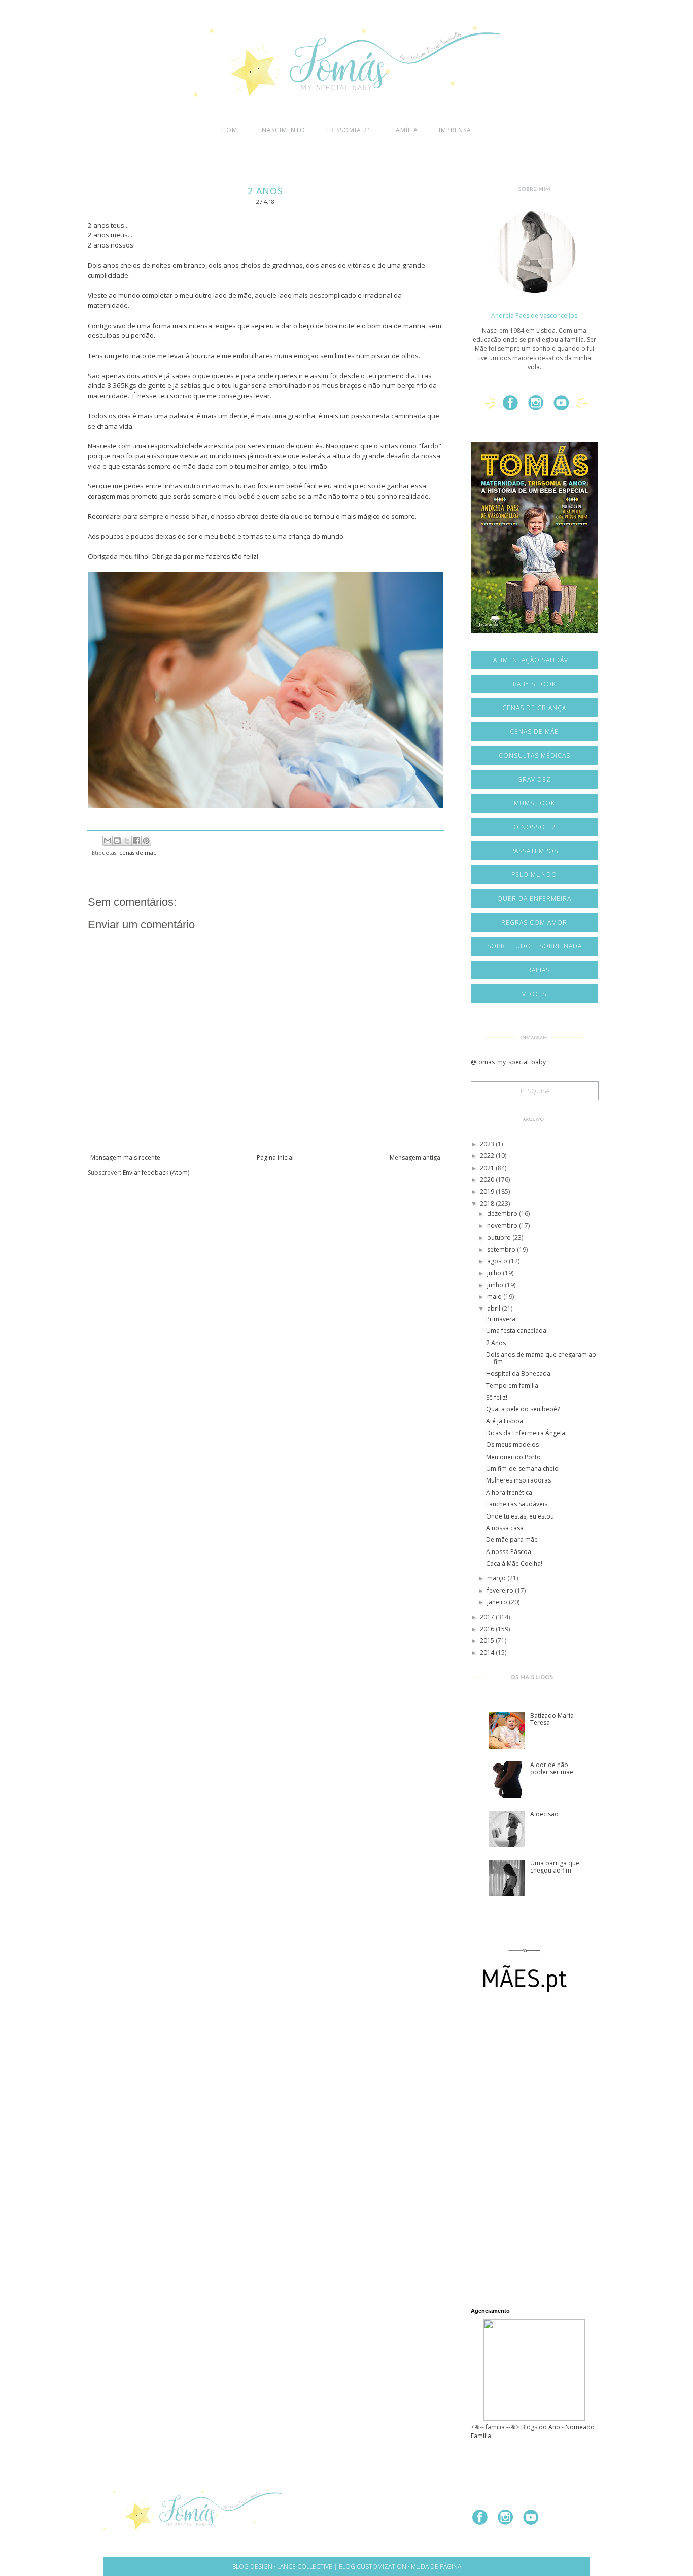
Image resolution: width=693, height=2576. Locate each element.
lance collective (305, 2567)
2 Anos (496, 1343)
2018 (488, 1203)
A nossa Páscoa (509, 1552)
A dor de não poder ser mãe (552, 1768)
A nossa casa (505, 1528)
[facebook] (514, 407)
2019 (488, 1192)
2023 (488, 1144)
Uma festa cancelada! (517, 1331)
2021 (488, 1168)
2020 (488, 1179)
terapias (534, 970)
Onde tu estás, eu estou (520, 1516)
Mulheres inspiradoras (518, 1480)
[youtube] (565, 407)
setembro (502, 1249)
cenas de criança (534, 708)
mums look (534, 803)
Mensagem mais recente (125, 1158)
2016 (488, 1629)
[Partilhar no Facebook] (136, 841)
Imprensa (455, 130)
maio (495, 1297)
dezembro (503, 1213)
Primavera (501, 1319)
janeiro (498, 1602)
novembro (503, 1226)
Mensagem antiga (415, 1158)
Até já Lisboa (505, 1421)
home (231, 130)
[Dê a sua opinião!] (117, 841)
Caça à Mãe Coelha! (514, 1563)
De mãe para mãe (512, 1540)
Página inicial (275, 1158)
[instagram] (540, 407)
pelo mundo (534, 875)
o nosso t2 (534, 827)
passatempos (534, 851)
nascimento (284, 130)
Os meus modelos (512, 1445)
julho (495, 1273)
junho (496, 1285)
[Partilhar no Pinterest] (146, 841)
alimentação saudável (534, 660)
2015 (488, 1640)
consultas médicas (534, 755)
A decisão (544, 1814)
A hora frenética (509, 1492)
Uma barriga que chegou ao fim (555, 1867)
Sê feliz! (497, 1398)
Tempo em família (512, 1385)
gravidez (534, 779)
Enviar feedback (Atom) (156, 1172)
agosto (498, 1261)
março (497, 1578)
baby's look (534, 684)
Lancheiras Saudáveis (517, 1504)
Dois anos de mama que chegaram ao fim (541, 1358)
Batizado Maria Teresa (552, 1719)
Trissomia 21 (349, 130)
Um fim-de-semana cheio (522, 1469)
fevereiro (501, 1590)
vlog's (534, 994)
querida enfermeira (534, 898)
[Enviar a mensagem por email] (108, 841)
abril (494, 1308)
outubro (500, 1237)
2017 (488, 1617)
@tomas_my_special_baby (508, 1062)
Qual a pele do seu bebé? (523, 1409)
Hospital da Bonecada (518, 1374)
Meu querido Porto (513, 1457)
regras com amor (534, 922)
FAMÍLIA (405, 130)
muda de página (436, 2567)
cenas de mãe (138, 852)
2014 (488, 1653)
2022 (488, 1156)
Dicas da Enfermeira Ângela (526, 1433)
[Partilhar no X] (127, 841)
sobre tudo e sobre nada (534, 946)
